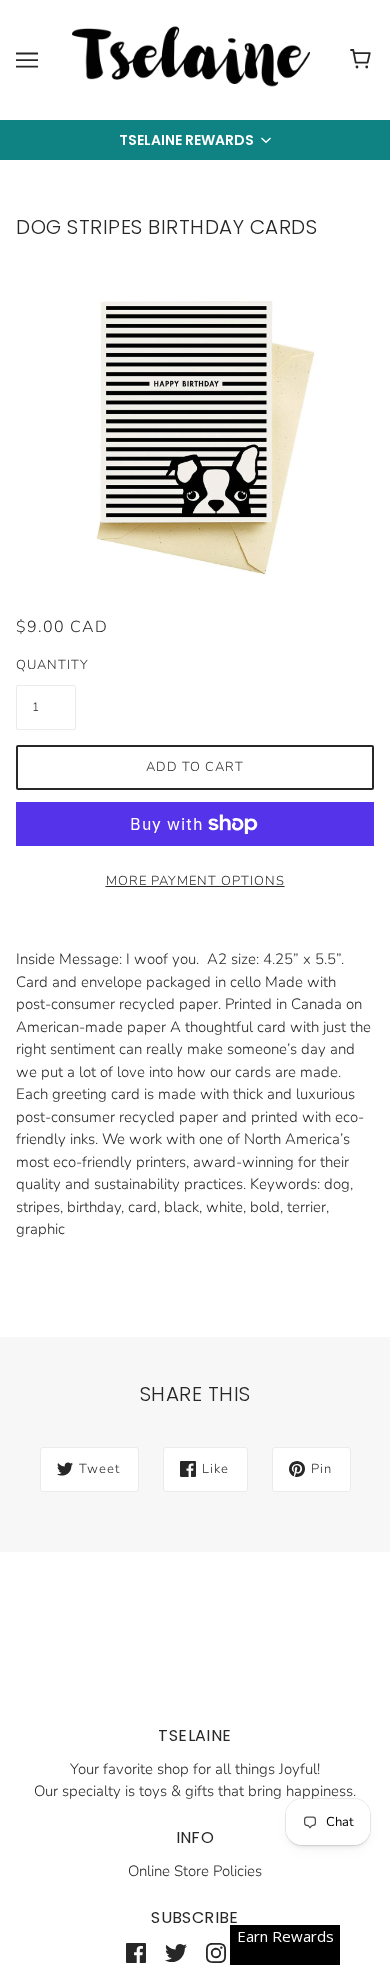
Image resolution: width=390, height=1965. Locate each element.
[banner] (191, 59)
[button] (195, 140)
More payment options (195, 881)
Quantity (46, 665)
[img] (136, 1952)
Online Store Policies (195, 1871)
